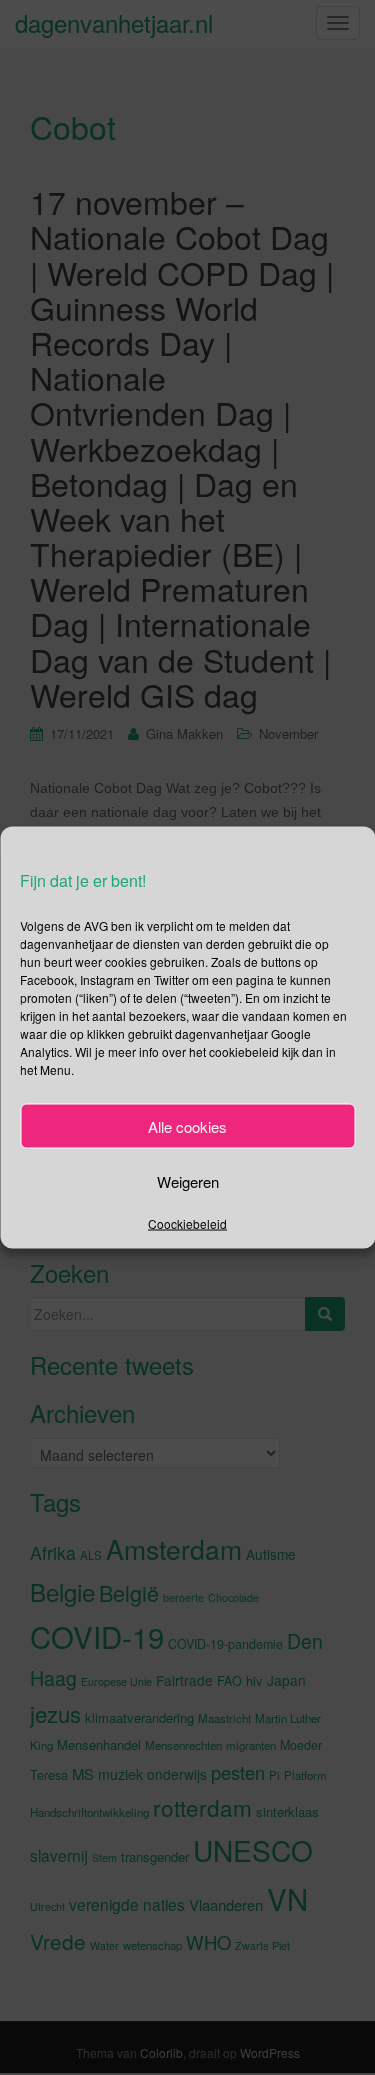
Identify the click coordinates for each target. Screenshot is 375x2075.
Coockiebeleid (187, 1223)
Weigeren (188, 1180)
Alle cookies (187, 1125)
